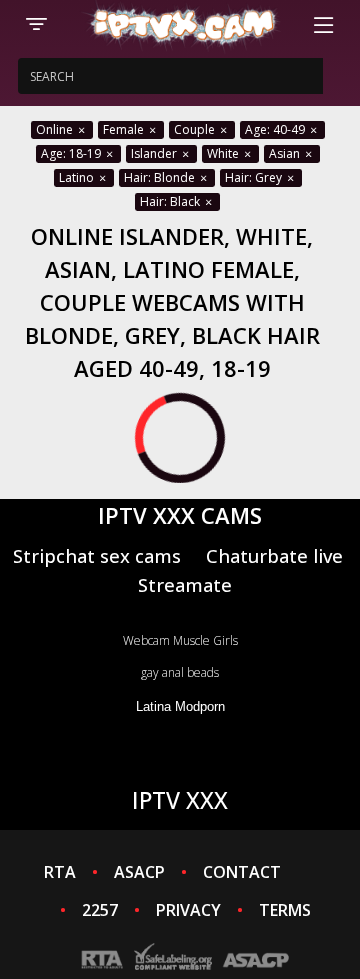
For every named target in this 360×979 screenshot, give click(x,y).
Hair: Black (171, 201)
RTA (60, 872)
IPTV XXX (180, 800)
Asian (286, 153)
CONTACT (242, 872)
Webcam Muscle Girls (180, 640)
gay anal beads (180, 672)
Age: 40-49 (276, 129)
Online (56, 129)
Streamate (185, 584)
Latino (78, 177)
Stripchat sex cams (97, 555)
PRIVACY (188, 910)
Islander (155, 153)
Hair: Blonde (161, 177)
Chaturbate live (274, 555)
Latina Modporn (180, 706)
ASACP (139, 872)
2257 (100, 910)
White (224, 153)
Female (125, 129)
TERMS (285, 910)
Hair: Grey (255, 177)
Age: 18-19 (72, 153)
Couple (196, 129)
